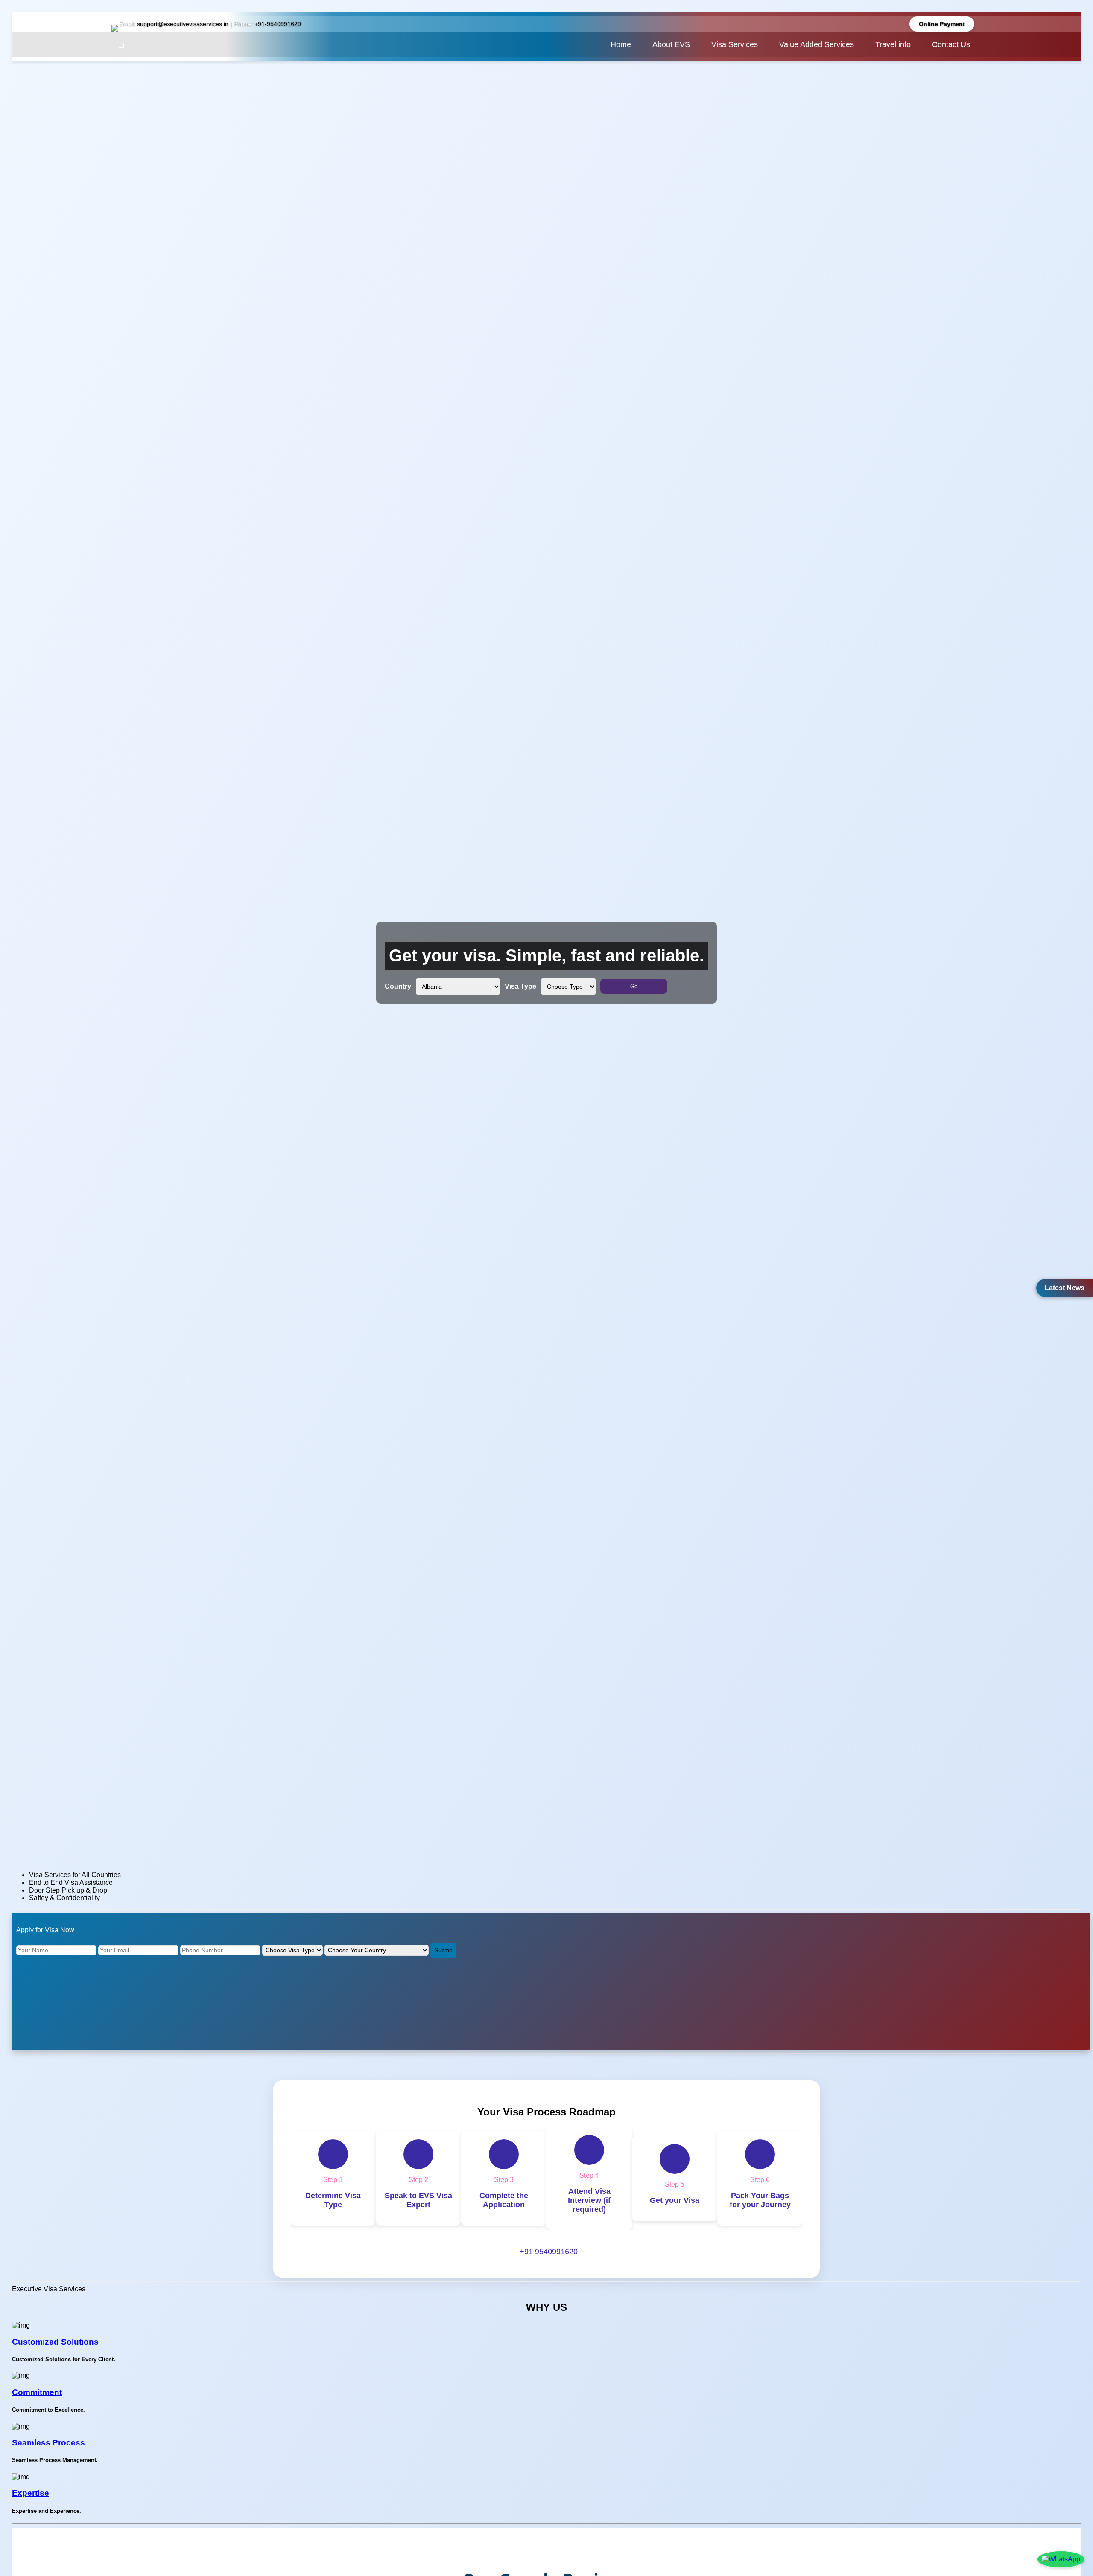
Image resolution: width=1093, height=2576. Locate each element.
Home (621, 44)
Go (634, 986)
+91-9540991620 (278, 24)
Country (398, 986)
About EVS (671, 44)
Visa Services (735, 44)
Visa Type (520, 986)
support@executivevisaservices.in (183, 24)
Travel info (893, 44)
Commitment (37, 2392)
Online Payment (942, 24)
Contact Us (951, 44)
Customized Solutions (55, 2342)
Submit (443, 1950)
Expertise (31, 2493)
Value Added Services (817, 44)
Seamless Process (48, 2443)
